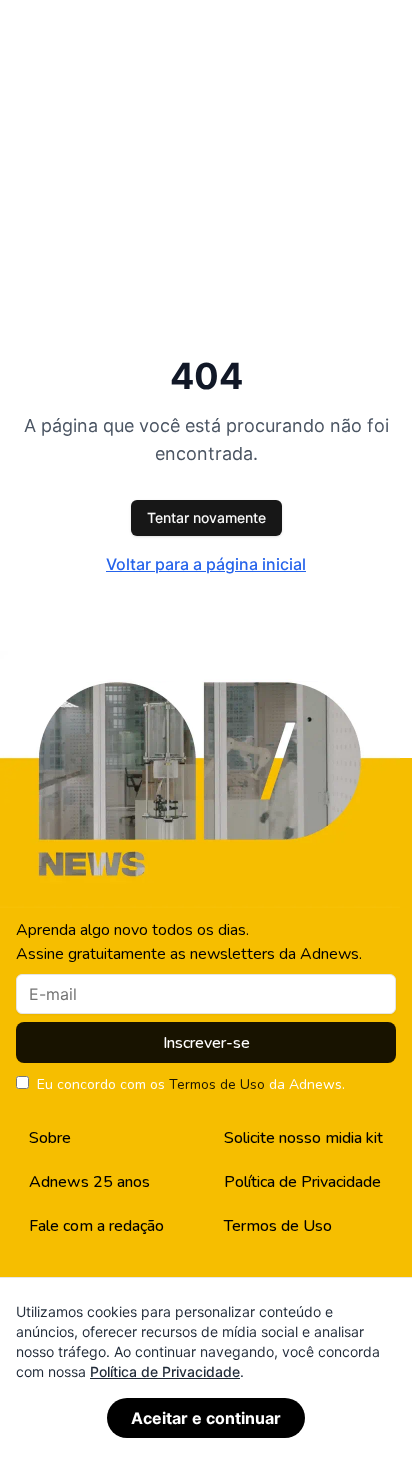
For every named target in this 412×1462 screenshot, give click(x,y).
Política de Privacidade (302, 1182)
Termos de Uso (217, 1084)
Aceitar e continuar (206, 1418)
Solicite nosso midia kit (303, 1138)
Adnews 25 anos (89, 1182)
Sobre (50, 1138)
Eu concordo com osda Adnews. (191, 1084)
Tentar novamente (206, 517)
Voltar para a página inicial (206, 564)
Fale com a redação (96, 1226)
